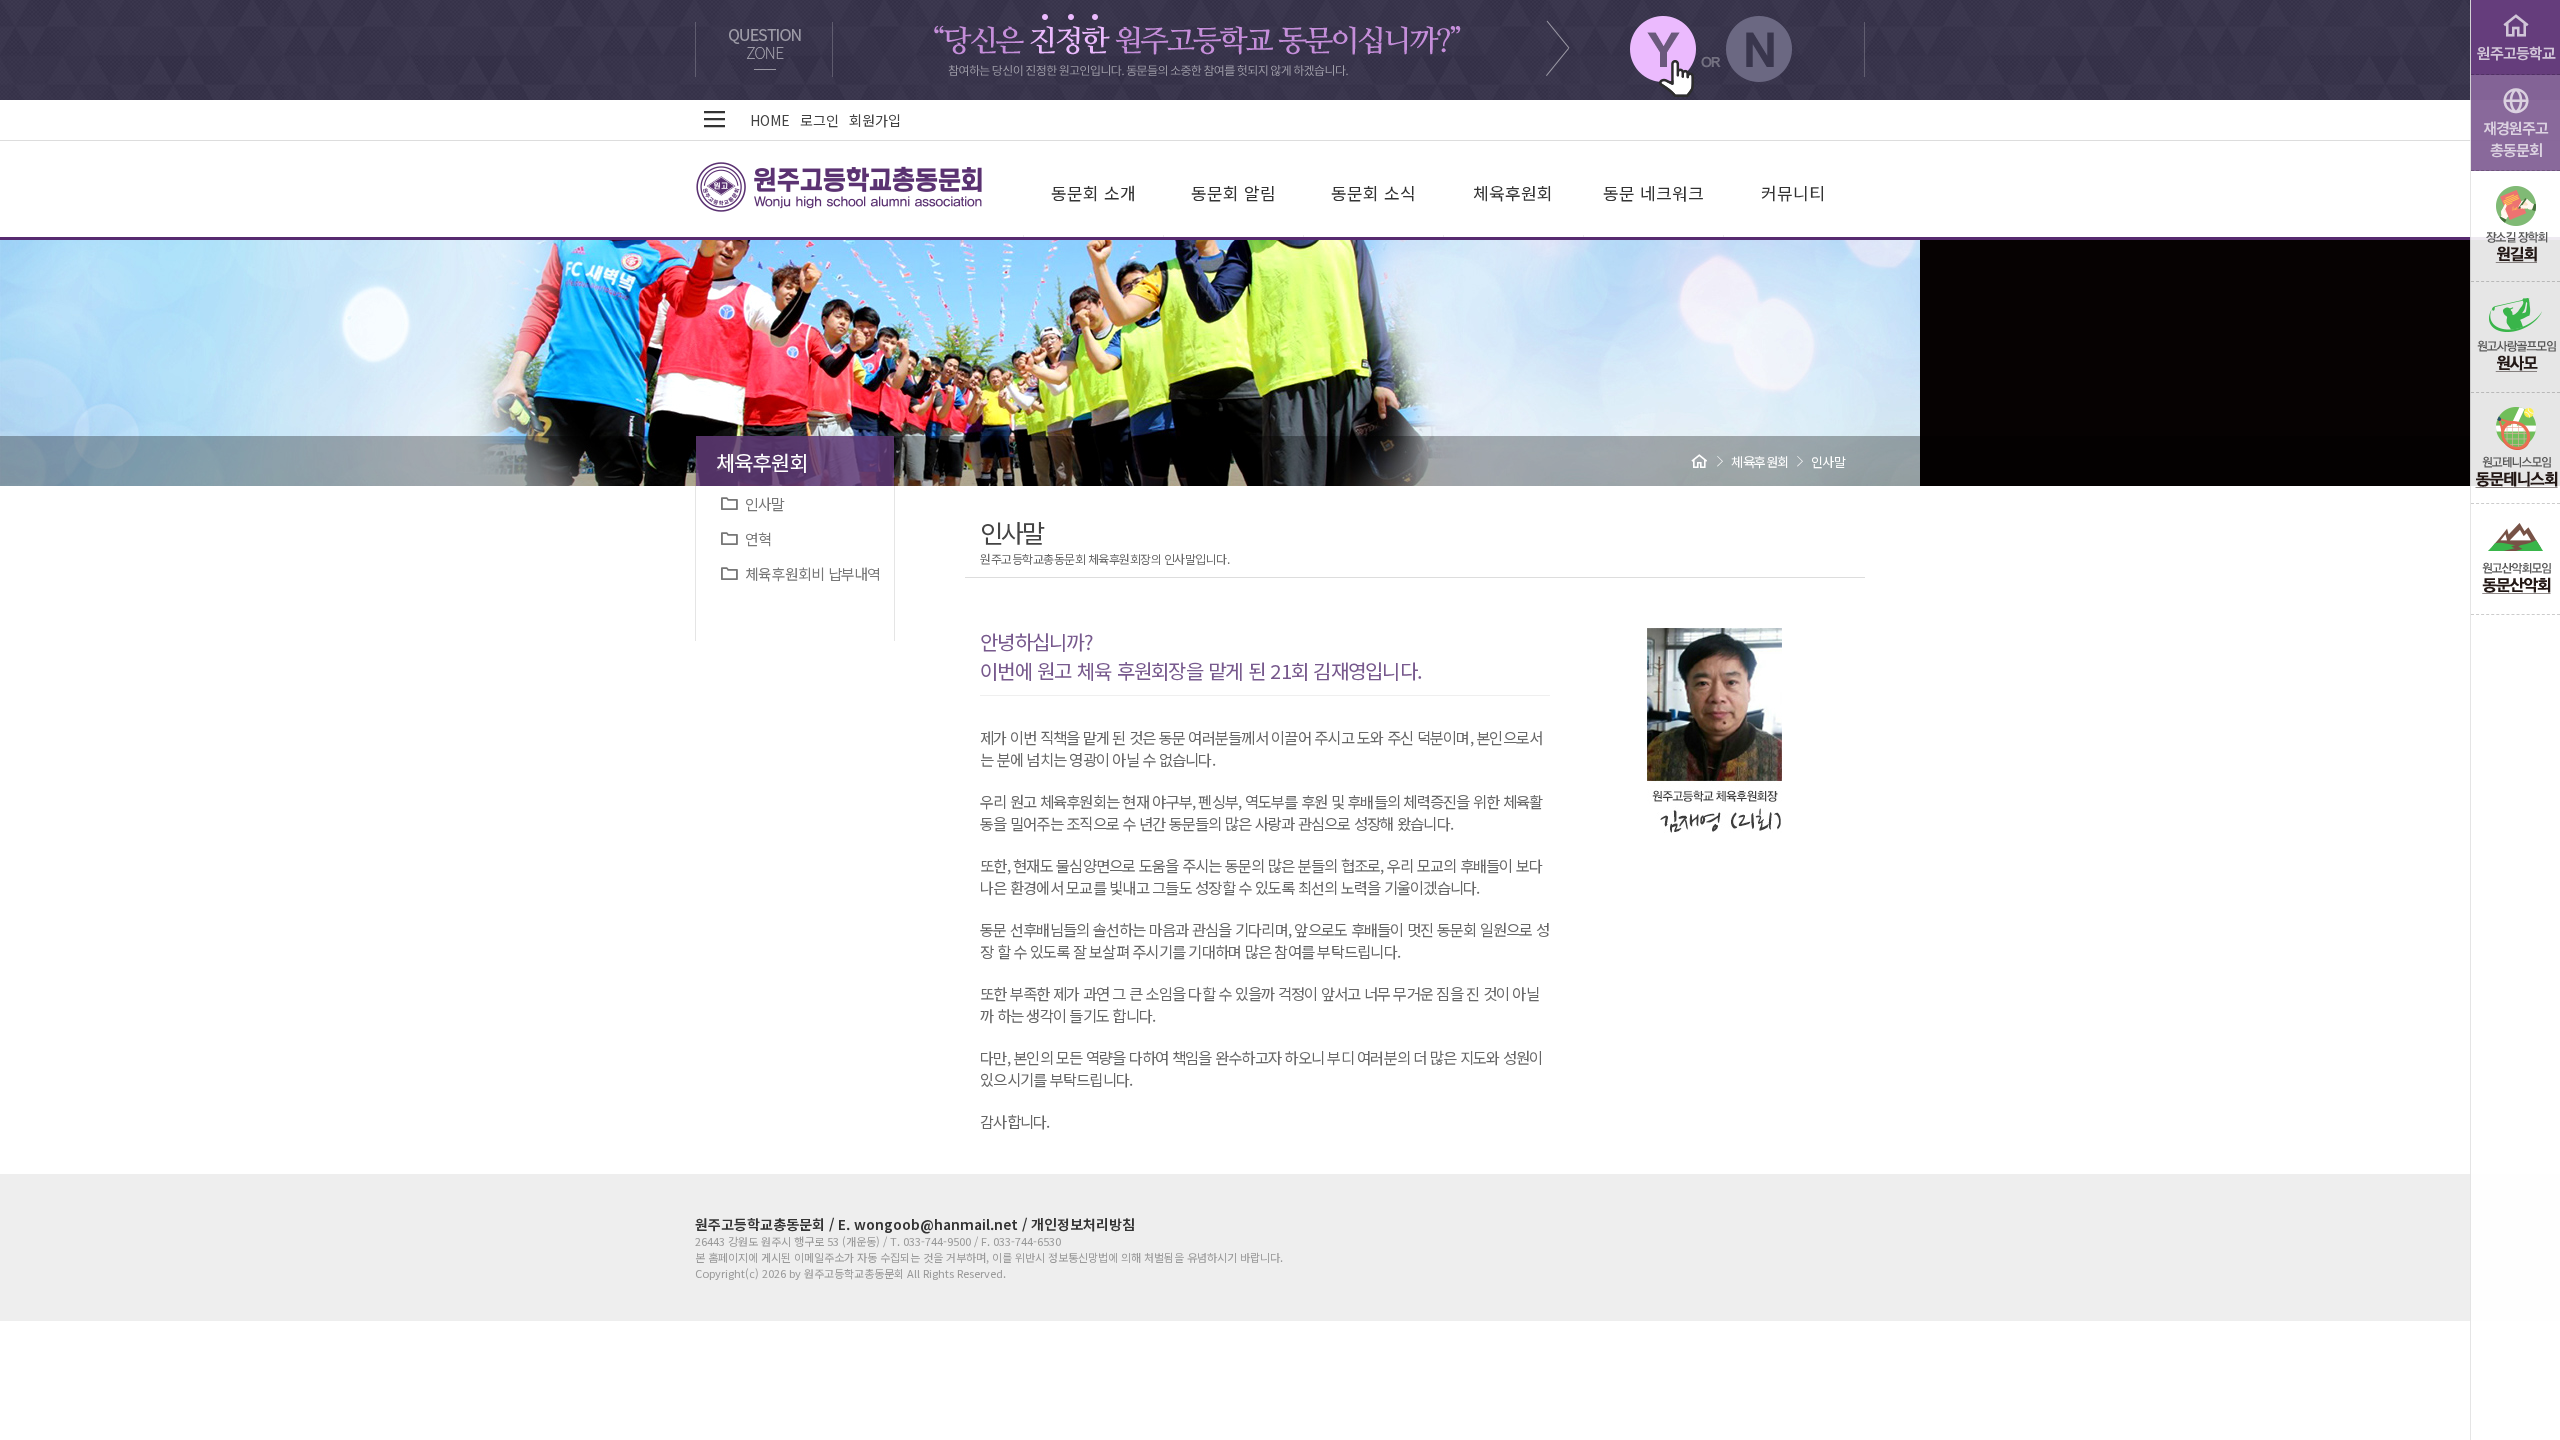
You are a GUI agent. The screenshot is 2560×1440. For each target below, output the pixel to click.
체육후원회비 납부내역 (809, 573)
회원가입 (875, 120)
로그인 (819, 120)
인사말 (761, 503)
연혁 (754, 538)
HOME (770, 120)
